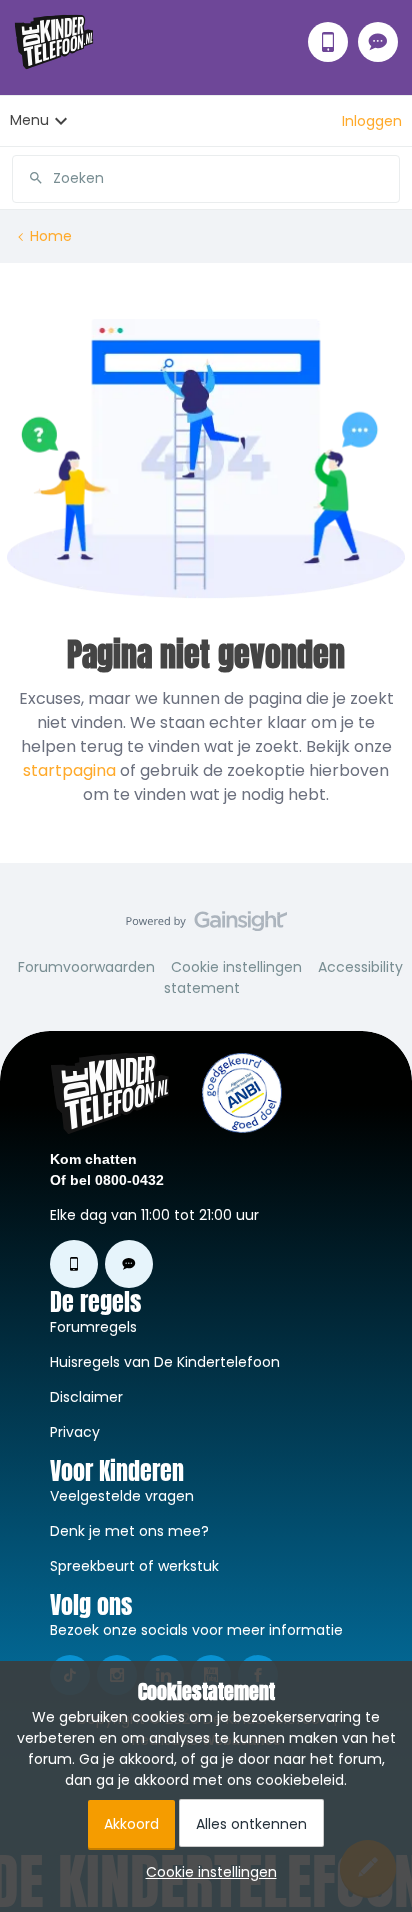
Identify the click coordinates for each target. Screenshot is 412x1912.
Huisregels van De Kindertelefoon (165, 1362)
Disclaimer (86, 1397)
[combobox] (205, 171)
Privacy (75, 1432)
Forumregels (93, 1327)
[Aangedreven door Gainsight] (206, 926)
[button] (372, 121)
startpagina (69, 770)
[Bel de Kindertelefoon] (328, 42)
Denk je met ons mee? (129, 1531)
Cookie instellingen (236, 967)
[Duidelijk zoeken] (384, 178)
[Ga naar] (28, 178)
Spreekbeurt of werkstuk (134, 1566)
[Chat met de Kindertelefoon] (378, 42)
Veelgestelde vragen (122, 1496)
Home (51, 236)
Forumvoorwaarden (86, 967)
